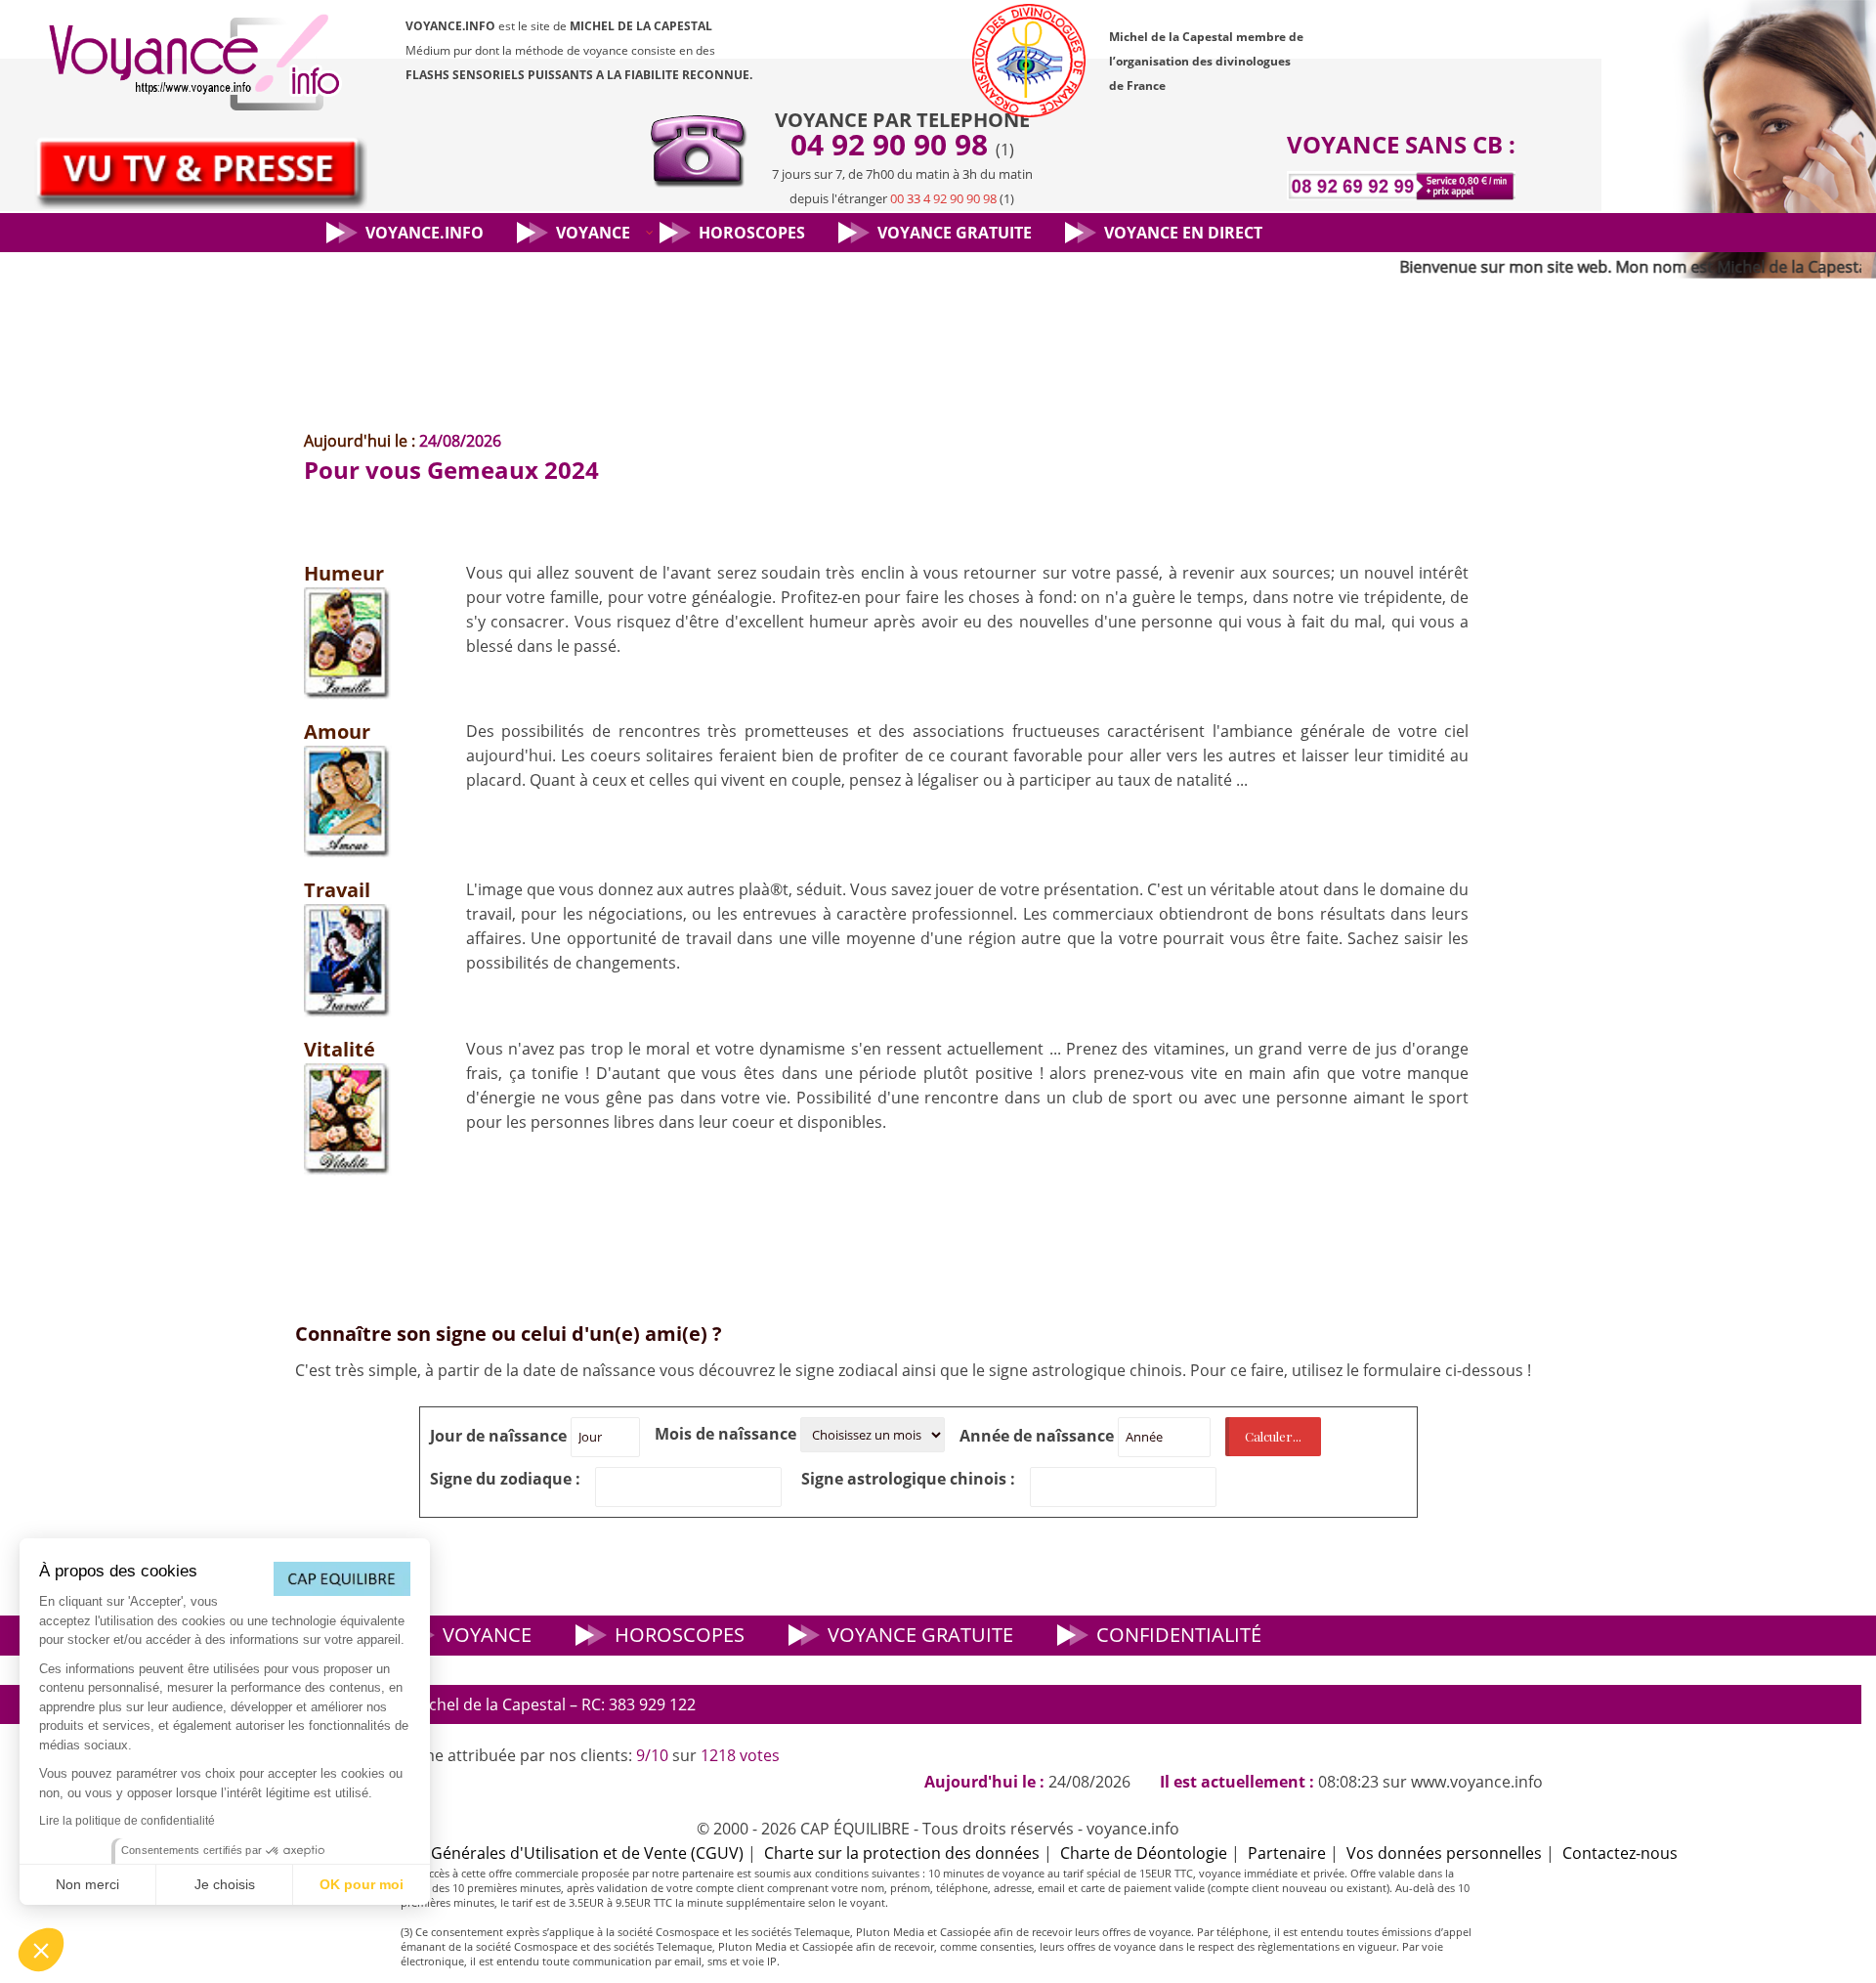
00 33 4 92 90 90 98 (943, 198)
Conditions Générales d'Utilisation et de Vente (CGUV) (545, 1853)
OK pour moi (362, 1884)
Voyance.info (425, 233)
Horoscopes (752, 233)
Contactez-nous (1620, 1853)
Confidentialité (1179, 1635)
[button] (41, 1950)
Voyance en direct (1183, 233)
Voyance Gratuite (920, 1635)
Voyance (593, 233)
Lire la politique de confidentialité (127, 1821)
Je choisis (225, 1884)
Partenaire (1287, 1853)
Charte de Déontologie (1144, 1853)
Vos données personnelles (1444, 1853)
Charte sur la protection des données (902, 1853)
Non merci (87, 1884)
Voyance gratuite (955, 233)
